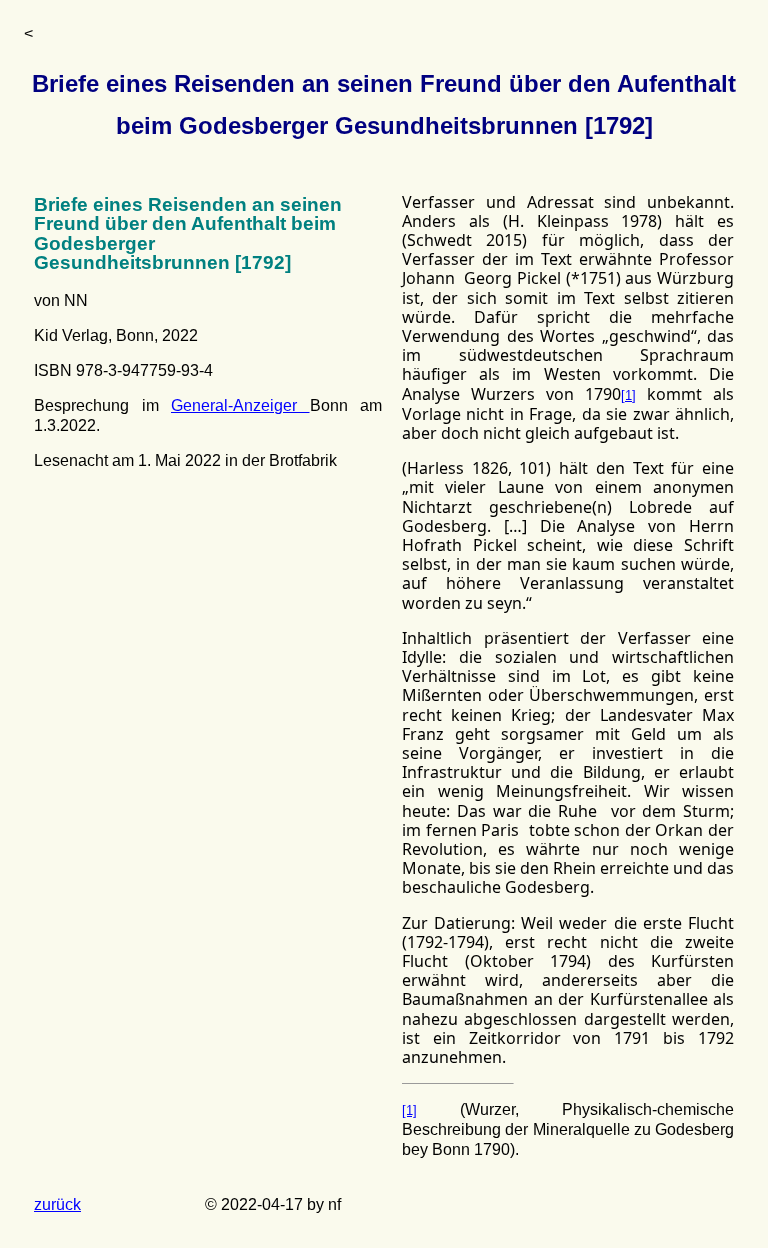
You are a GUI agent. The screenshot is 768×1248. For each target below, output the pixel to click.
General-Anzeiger (240, 405)
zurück (57, 1204)
